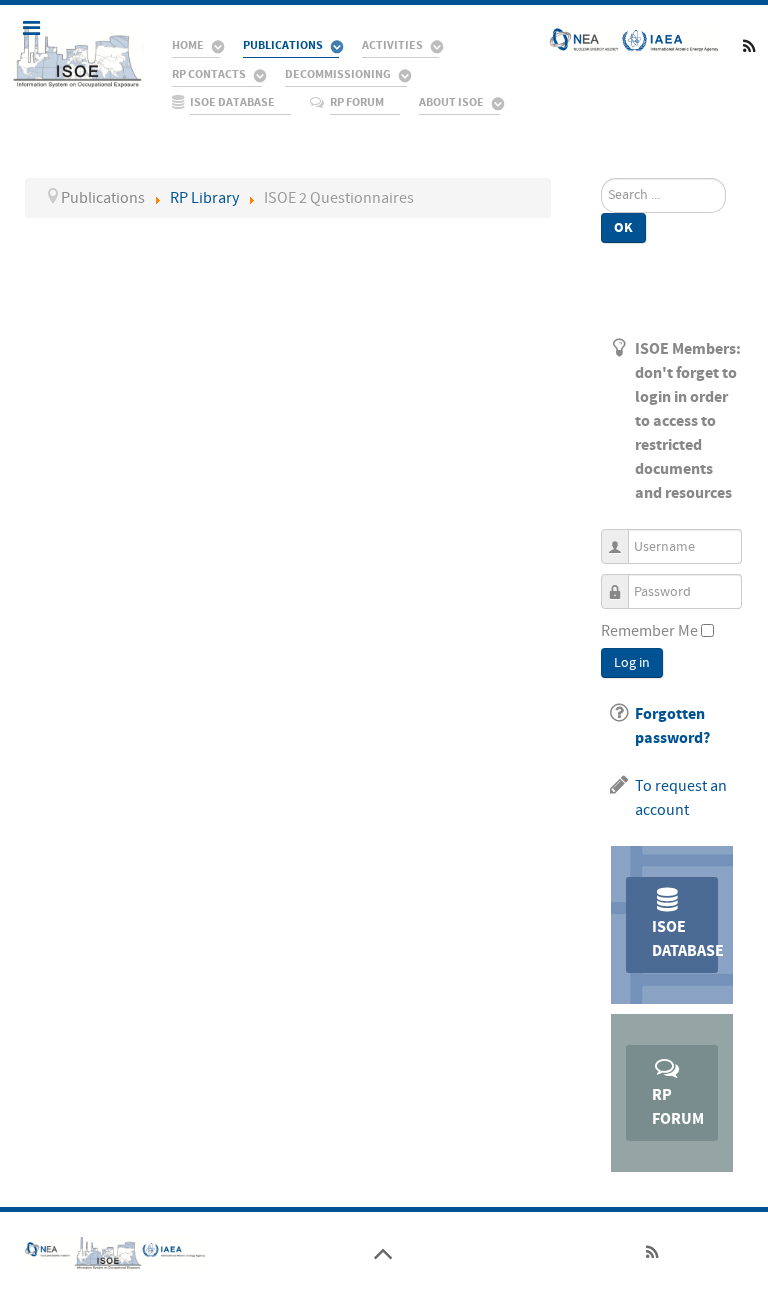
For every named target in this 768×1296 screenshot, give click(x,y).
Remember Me (649, 631)
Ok (623, 227)
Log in (632, 663)
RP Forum (678, 1107)
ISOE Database (685, 939)
